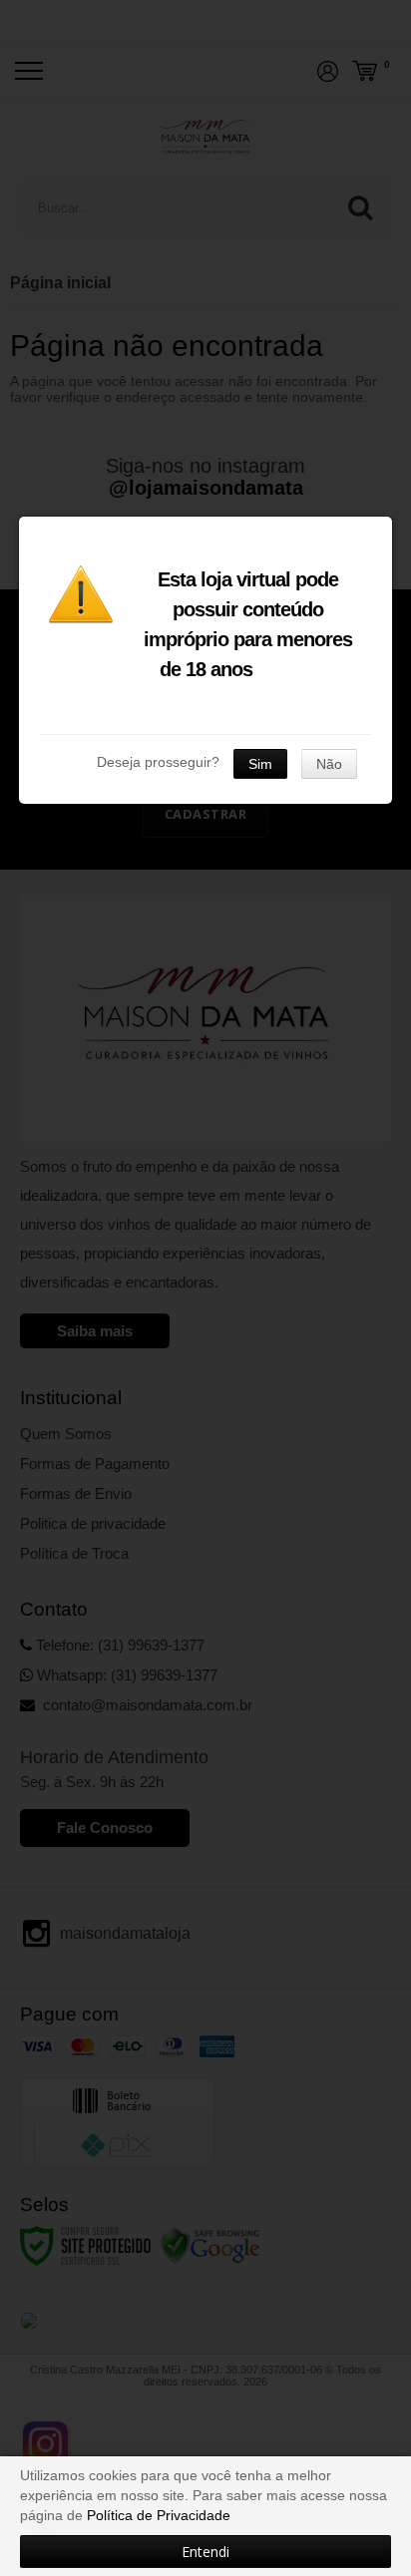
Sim (260, 764)
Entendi (205, 2552)
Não (329, 764)
